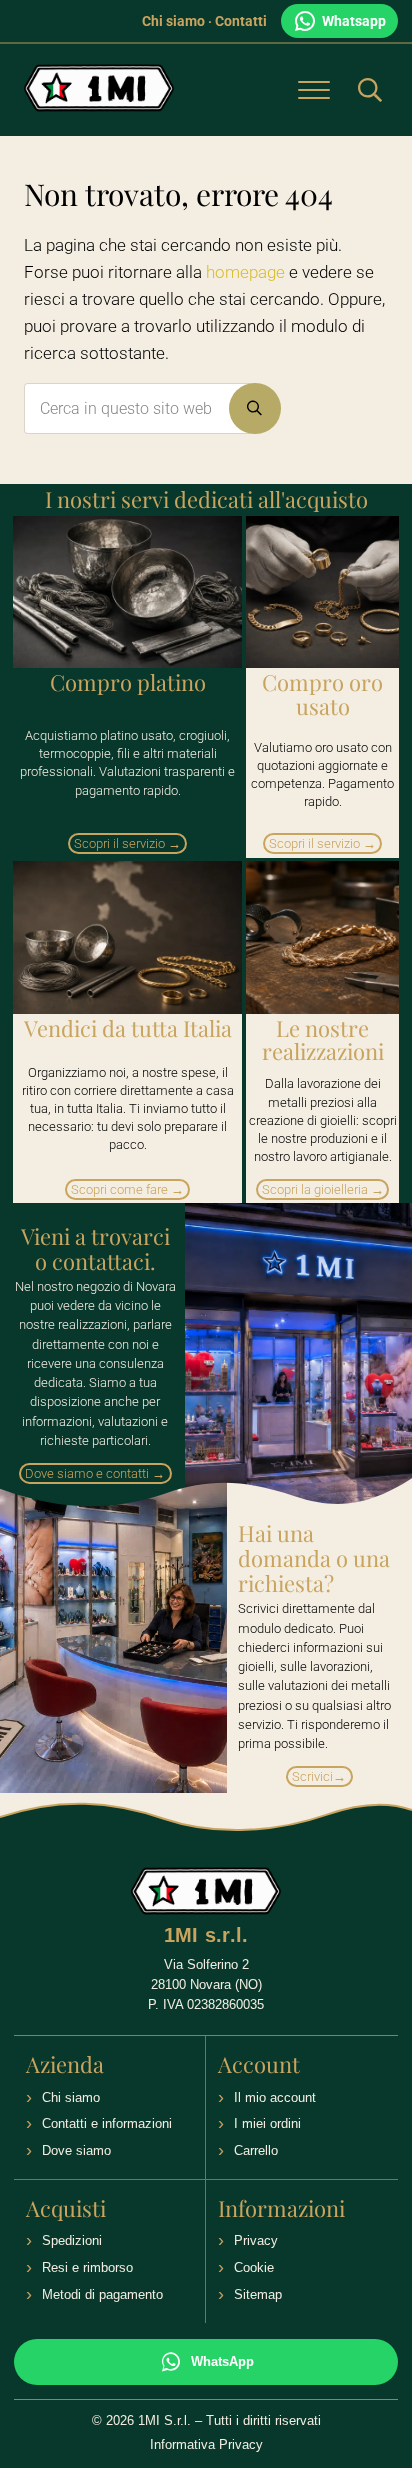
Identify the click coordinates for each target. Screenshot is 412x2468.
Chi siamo (173, 21)
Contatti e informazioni (107, 2123)
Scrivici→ (319, 1776)
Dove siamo (76, 2150)
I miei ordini (267, 2123)
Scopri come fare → (127, 1189)
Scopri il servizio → (127, 843)
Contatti (241, 21)
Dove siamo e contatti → (95, 1473)
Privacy (256, 2240)
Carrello (256, 2150)
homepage (245, 272)
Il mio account (275, 2097)
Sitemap (258, 2294)
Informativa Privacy (206, 2444)
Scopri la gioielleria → (323, 1189)
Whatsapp (354, 21)
